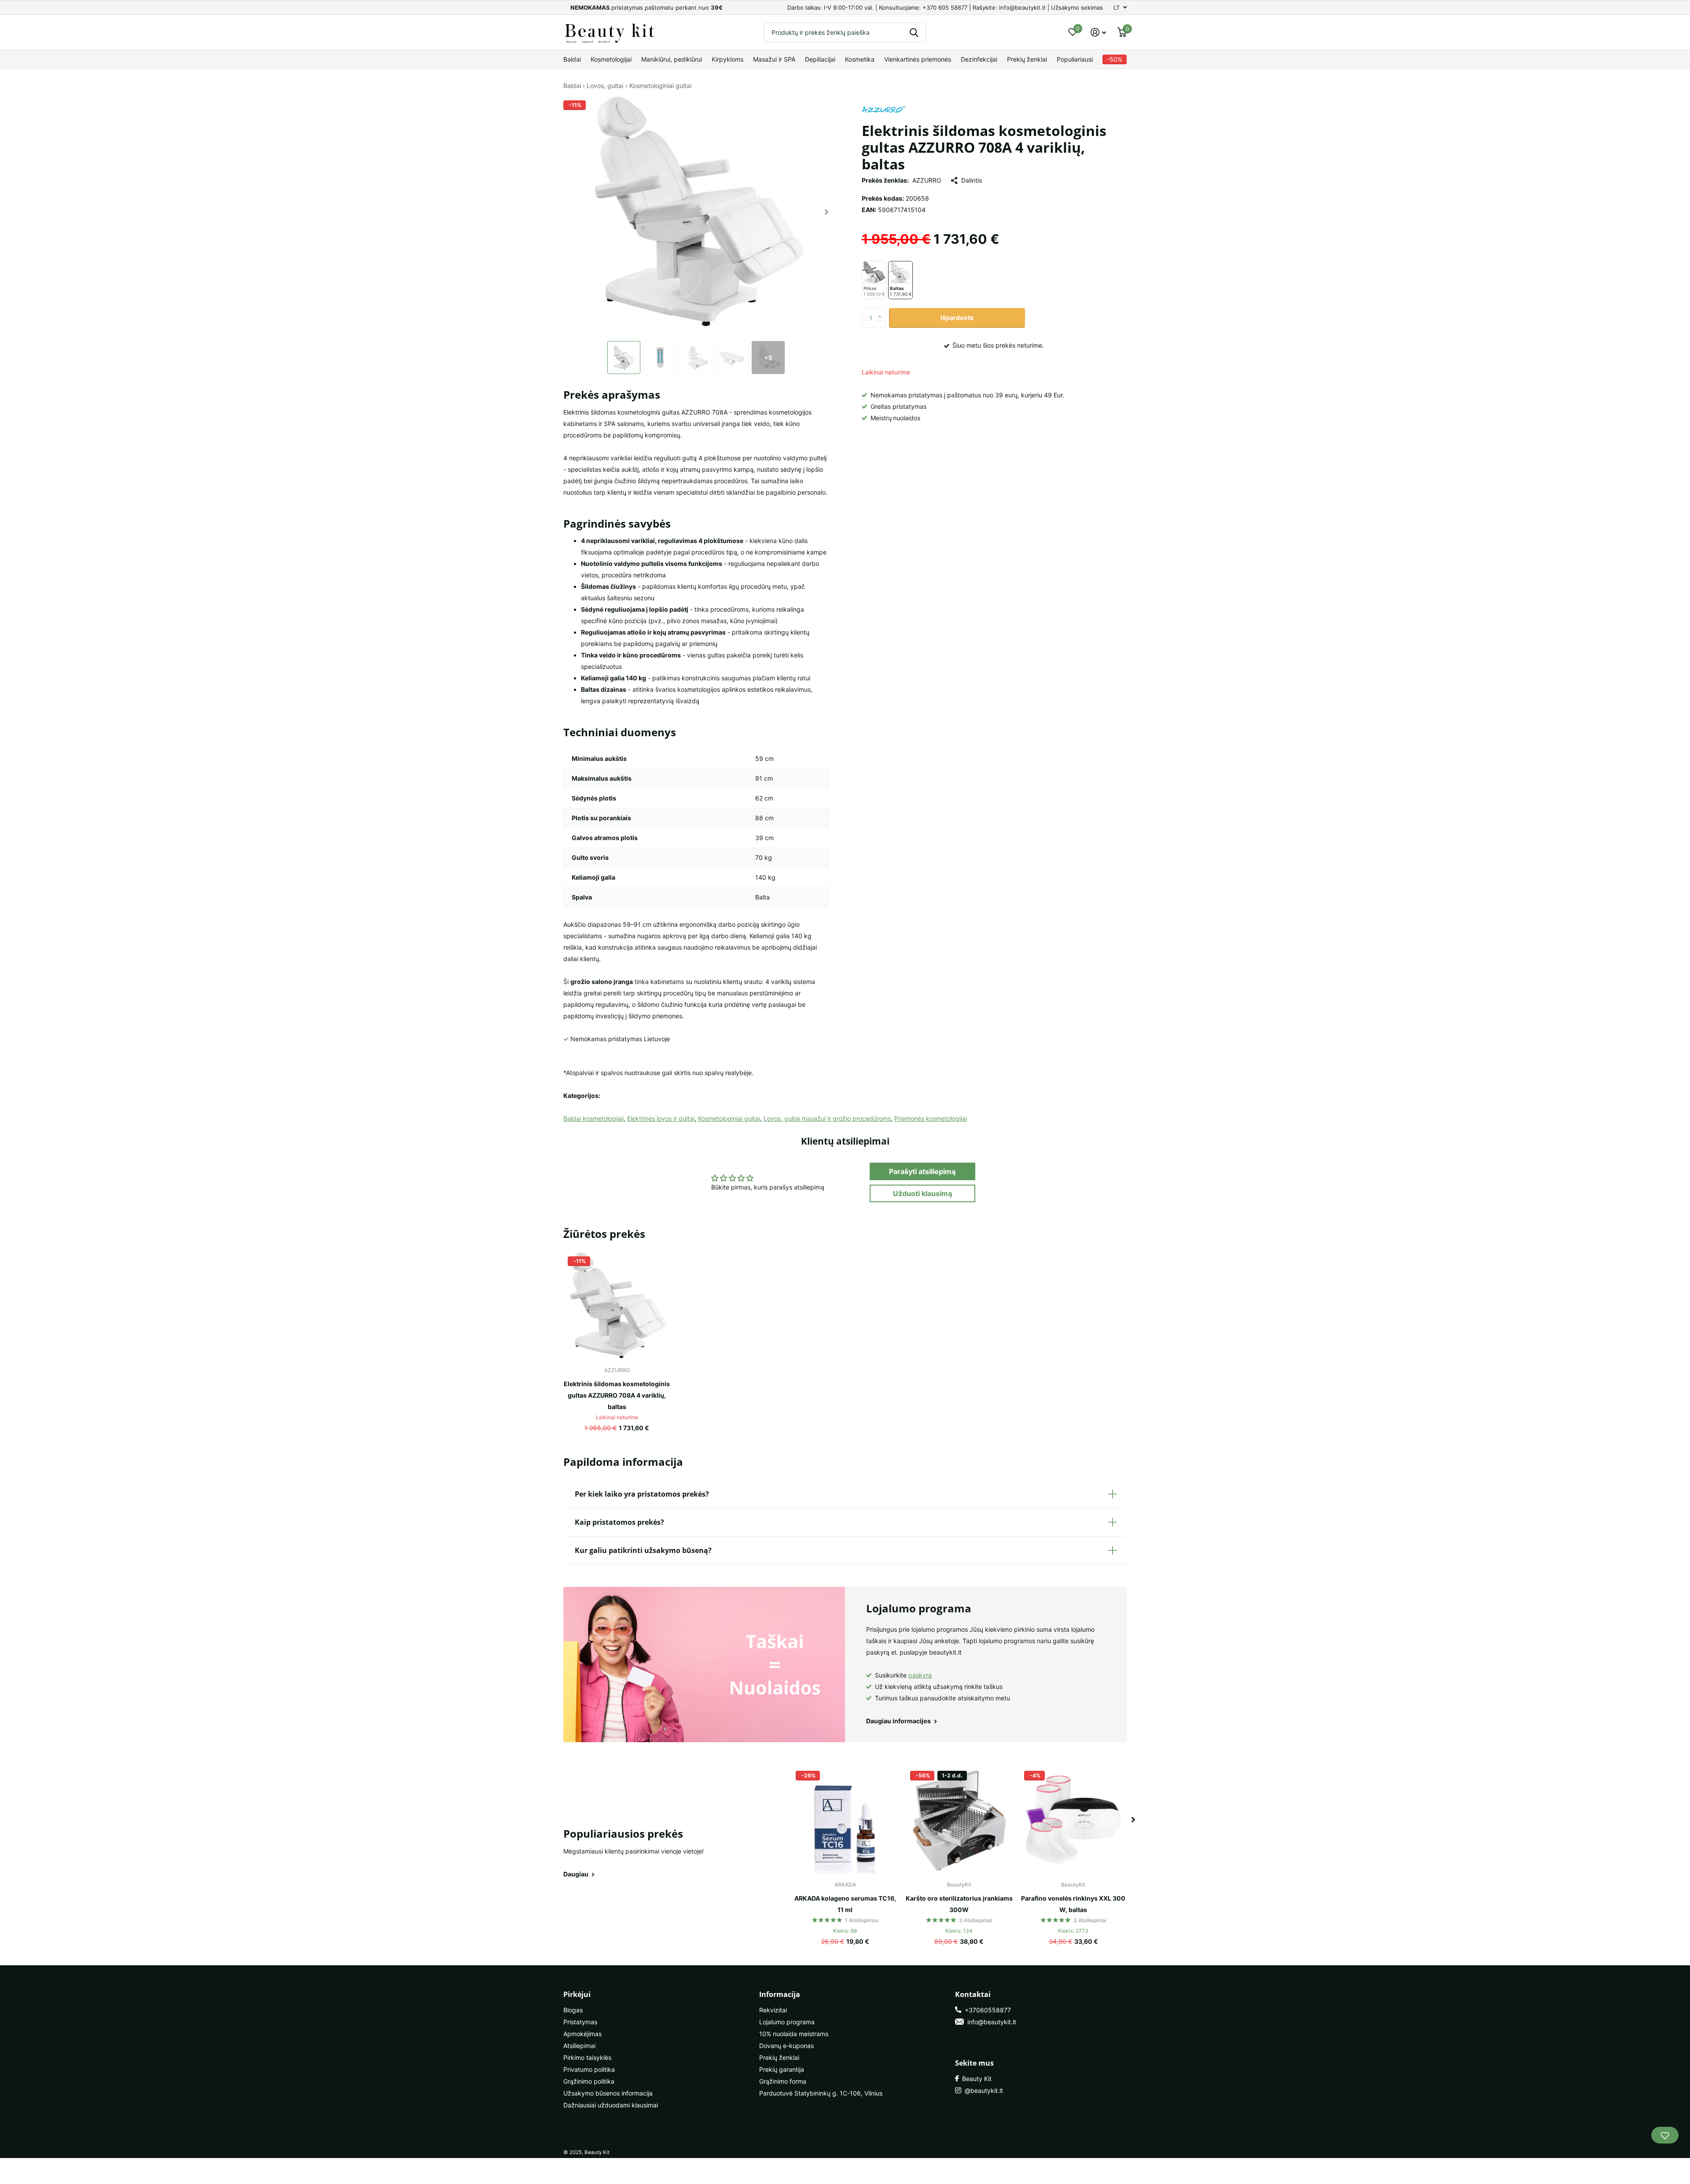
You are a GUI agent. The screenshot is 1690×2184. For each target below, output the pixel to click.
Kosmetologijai (611, 59)
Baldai (572, 59)
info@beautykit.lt (990, 2022)
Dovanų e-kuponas (786, 2046)
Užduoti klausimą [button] (922, 1193)
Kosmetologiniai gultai (660, 86)
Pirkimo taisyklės (587, 2057)
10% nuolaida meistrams (794, 2034)
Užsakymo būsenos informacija (608, 2093)
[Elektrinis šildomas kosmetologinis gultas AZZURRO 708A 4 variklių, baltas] (617, 1305)
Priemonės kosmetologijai (931, 1118)
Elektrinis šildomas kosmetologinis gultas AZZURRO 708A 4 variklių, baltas (617, 1395)
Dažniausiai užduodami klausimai (611, 2105)
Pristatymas (580, 2022)
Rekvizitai (773, 2010)
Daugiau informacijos (899, 1721)
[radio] (874, 280)
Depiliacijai (820, 59)
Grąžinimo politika (589, 2081)
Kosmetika (860, 59)
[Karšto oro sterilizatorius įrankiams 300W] (959, 1820)
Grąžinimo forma (783, 2081)
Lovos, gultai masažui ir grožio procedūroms (827, 1118)
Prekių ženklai (1027, 59)
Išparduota (957, 318)
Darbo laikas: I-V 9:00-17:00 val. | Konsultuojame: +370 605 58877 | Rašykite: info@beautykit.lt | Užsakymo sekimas (945, 7)
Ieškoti (914, 32)
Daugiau (577, 1874)
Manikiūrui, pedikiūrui (672, 59)
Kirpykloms (727, 59)
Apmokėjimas (582, 2034)
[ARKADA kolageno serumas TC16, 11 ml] (845, 1820)
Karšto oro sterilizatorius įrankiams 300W (959, 1904)
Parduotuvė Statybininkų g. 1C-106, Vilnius (821, 2093)
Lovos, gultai (605, 86)
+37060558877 (986, 2010)
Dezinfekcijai (979, 59)
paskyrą (920, 1675)
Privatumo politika (589, 2069)
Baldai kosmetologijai (593, 1118)
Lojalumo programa (787, 2022)
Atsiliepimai (579, 2046)
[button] (827, 212)
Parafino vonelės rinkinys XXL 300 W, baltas (1073, 1904)
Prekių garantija (782, 2069)
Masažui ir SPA (774, 59)
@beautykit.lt (982, 2090)
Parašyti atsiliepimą (922, 1171)
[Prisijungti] (1098, 32)
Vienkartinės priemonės (918, 59)
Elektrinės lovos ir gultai (661, 1118)
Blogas (573, 2010)
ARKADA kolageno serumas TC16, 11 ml (845, 1904)
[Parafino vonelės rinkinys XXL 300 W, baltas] (1073, 1820)
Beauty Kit (975, 2079)
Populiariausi (1075, 59)
